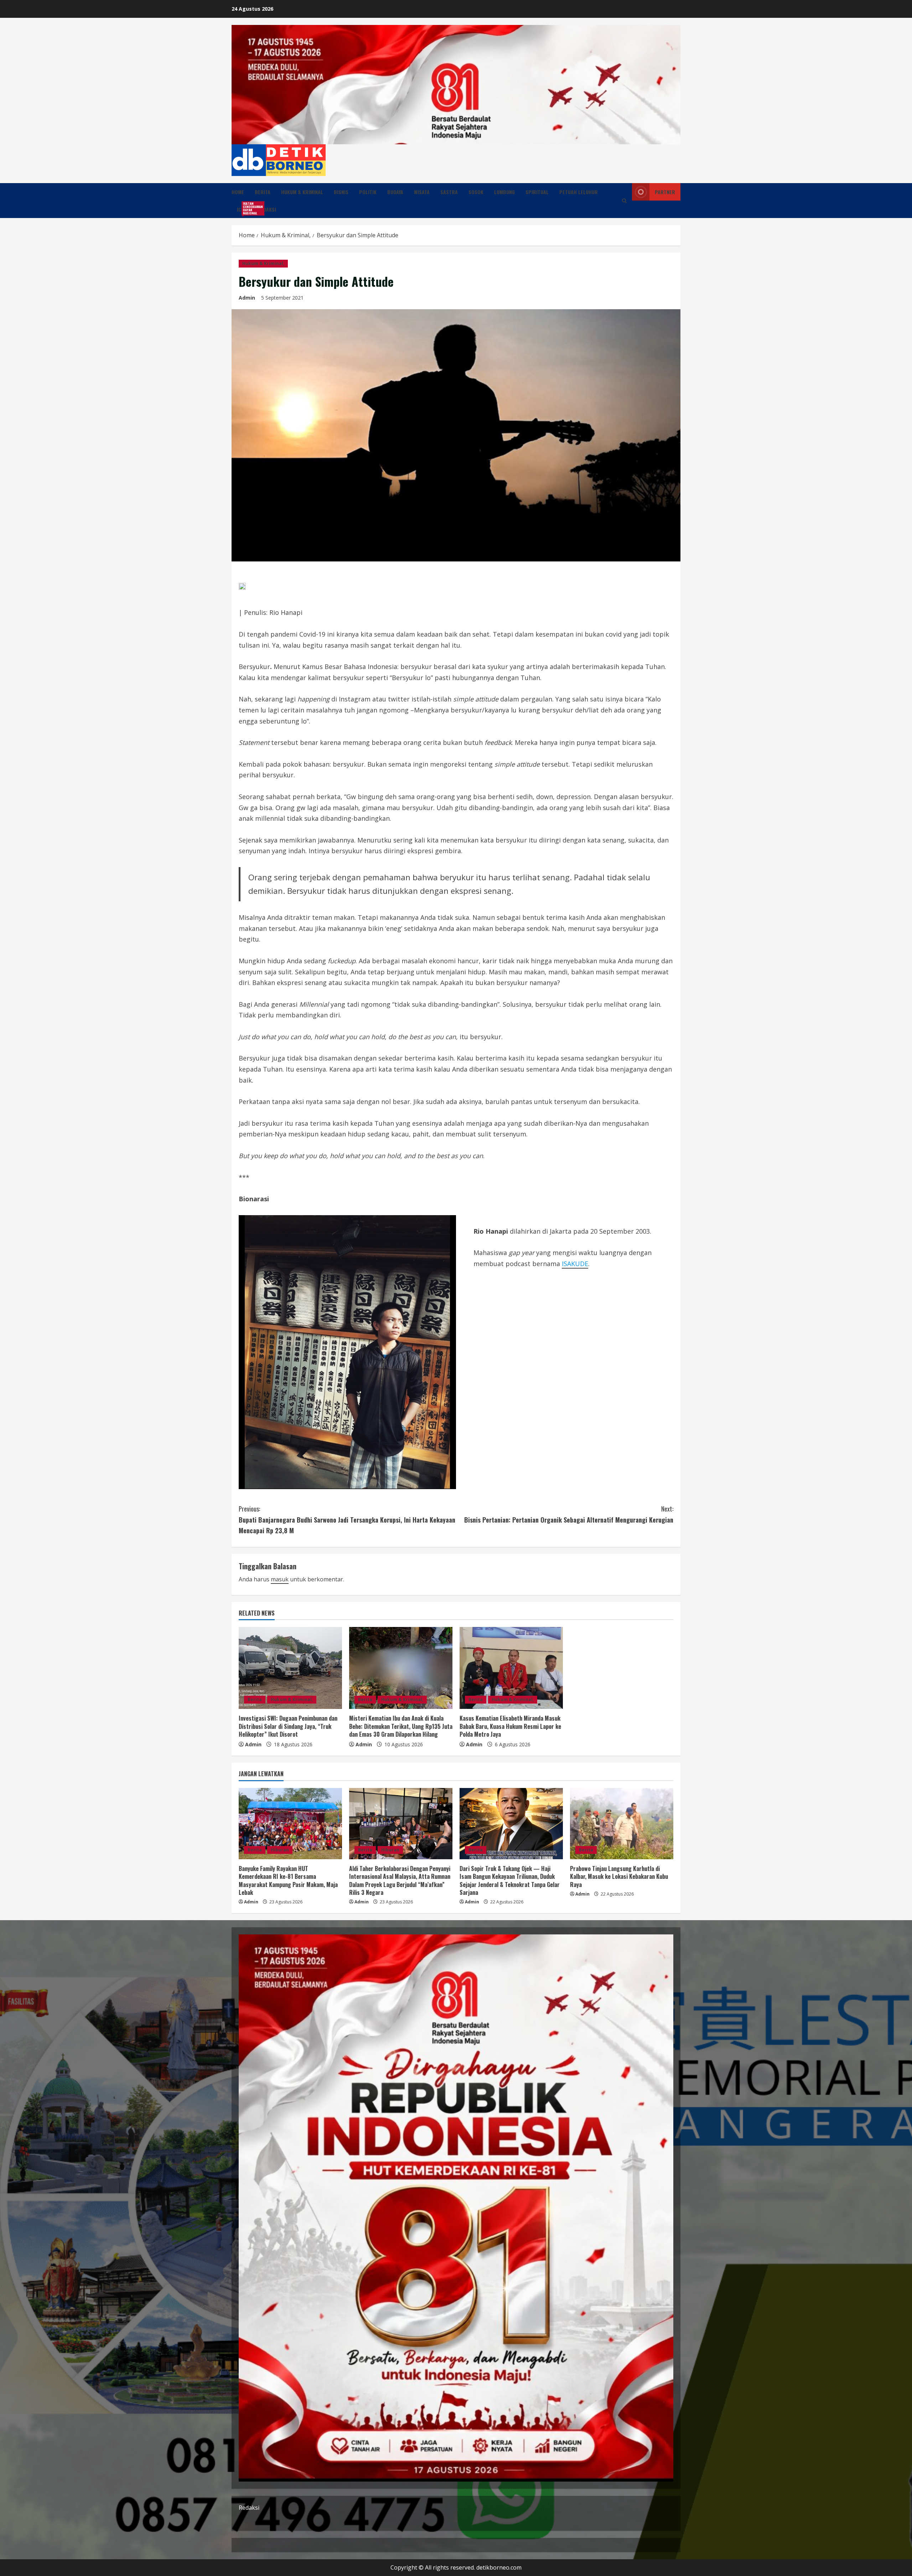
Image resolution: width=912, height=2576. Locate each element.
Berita (263, 192)
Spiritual (537, 192)
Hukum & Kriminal (302, 192)
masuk (280, 1579)
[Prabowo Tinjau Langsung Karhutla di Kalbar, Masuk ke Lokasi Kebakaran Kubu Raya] (622, 1824)
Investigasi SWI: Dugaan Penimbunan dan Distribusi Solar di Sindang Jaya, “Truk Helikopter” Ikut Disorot (288, 1726)
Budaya (395, 192)
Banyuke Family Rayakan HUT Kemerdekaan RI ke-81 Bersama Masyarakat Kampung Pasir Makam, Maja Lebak (288, 1880)
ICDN (245, 208)
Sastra (449, 192)
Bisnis (341, 192)
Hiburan (280, 1850)
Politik (368, 192)
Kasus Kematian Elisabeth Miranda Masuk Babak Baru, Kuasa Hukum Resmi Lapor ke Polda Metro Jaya (510, 1726)
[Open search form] (624, 201)
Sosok (476, 192)
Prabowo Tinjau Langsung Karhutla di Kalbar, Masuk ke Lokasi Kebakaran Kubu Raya (619, 1877)
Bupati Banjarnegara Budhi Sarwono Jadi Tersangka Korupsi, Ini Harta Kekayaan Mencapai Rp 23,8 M (347, 1520)
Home (238, 192)
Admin (247, 298)
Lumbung (504, 192)
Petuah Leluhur (579, 192)
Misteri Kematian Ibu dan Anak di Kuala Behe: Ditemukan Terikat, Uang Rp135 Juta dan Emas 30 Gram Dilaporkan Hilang (401, 1726)
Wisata (422, 192)
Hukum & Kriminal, (263, 263)
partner (665, 192)
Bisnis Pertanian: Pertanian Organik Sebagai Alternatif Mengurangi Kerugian (569, 1514)
